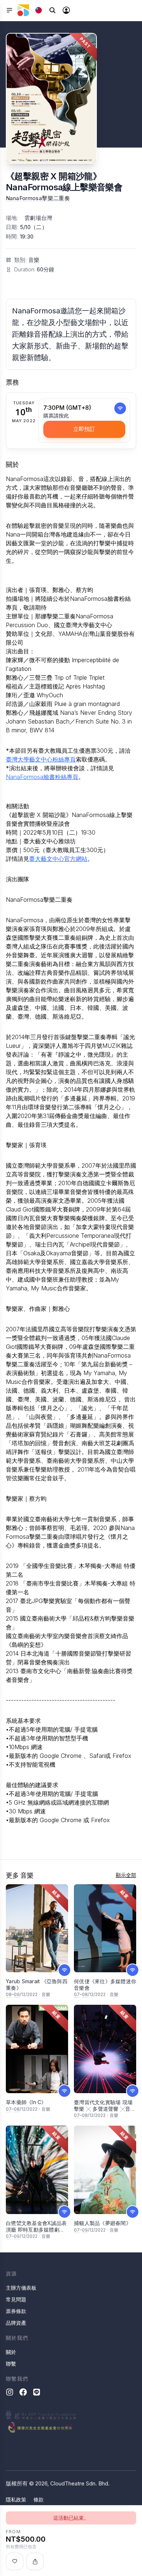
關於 (11, 2352)
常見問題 (16, 2299)
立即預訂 (84, 429)
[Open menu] (9, 10)
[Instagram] (10, 2392)
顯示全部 (126, 1875)
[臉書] (23, 2392)
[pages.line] (37, 2392)
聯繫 (11, 2364)
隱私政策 (16, 2499)
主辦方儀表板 (21, 2288)
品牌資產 (16, 2323)
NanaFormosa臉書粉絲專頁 (42, 777)
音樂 (34, 260)
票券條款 (16, 2311)
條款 (39, 2499)
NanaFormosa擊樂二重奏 (38, 198)
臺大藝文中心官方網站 (58, 859)
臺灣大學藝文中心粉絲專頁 (41, 759)
